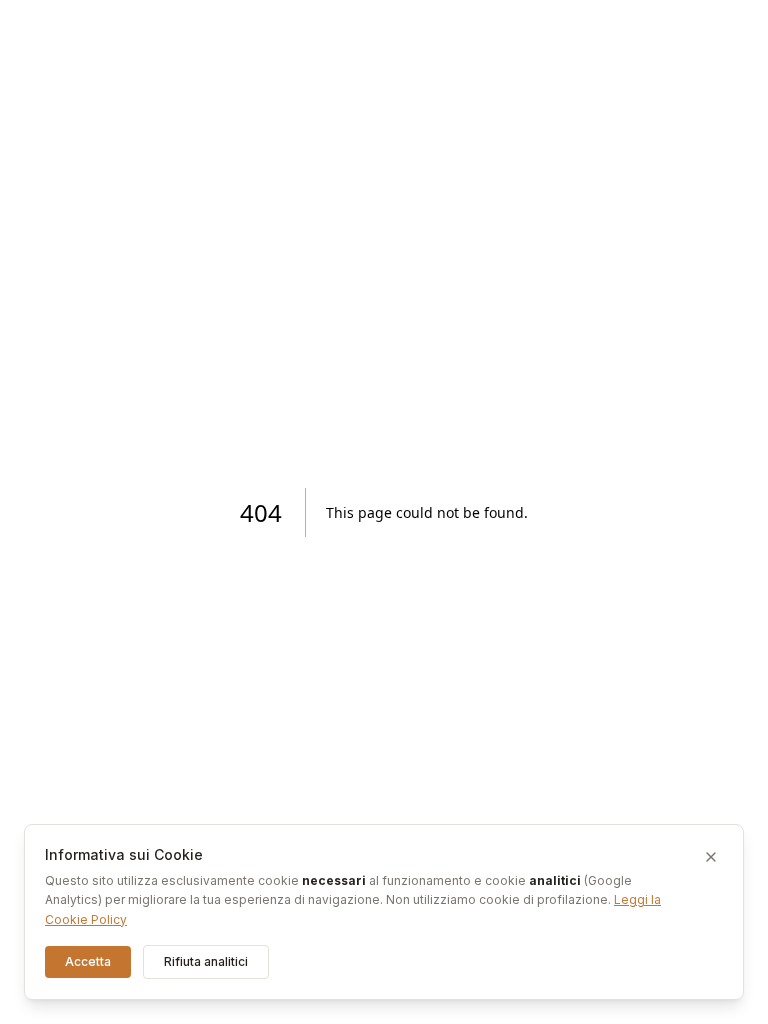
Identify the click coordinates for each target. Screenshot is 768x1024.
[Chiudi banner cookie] (711, 857)
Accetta (88, 961)
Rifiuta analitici (206, 961)
